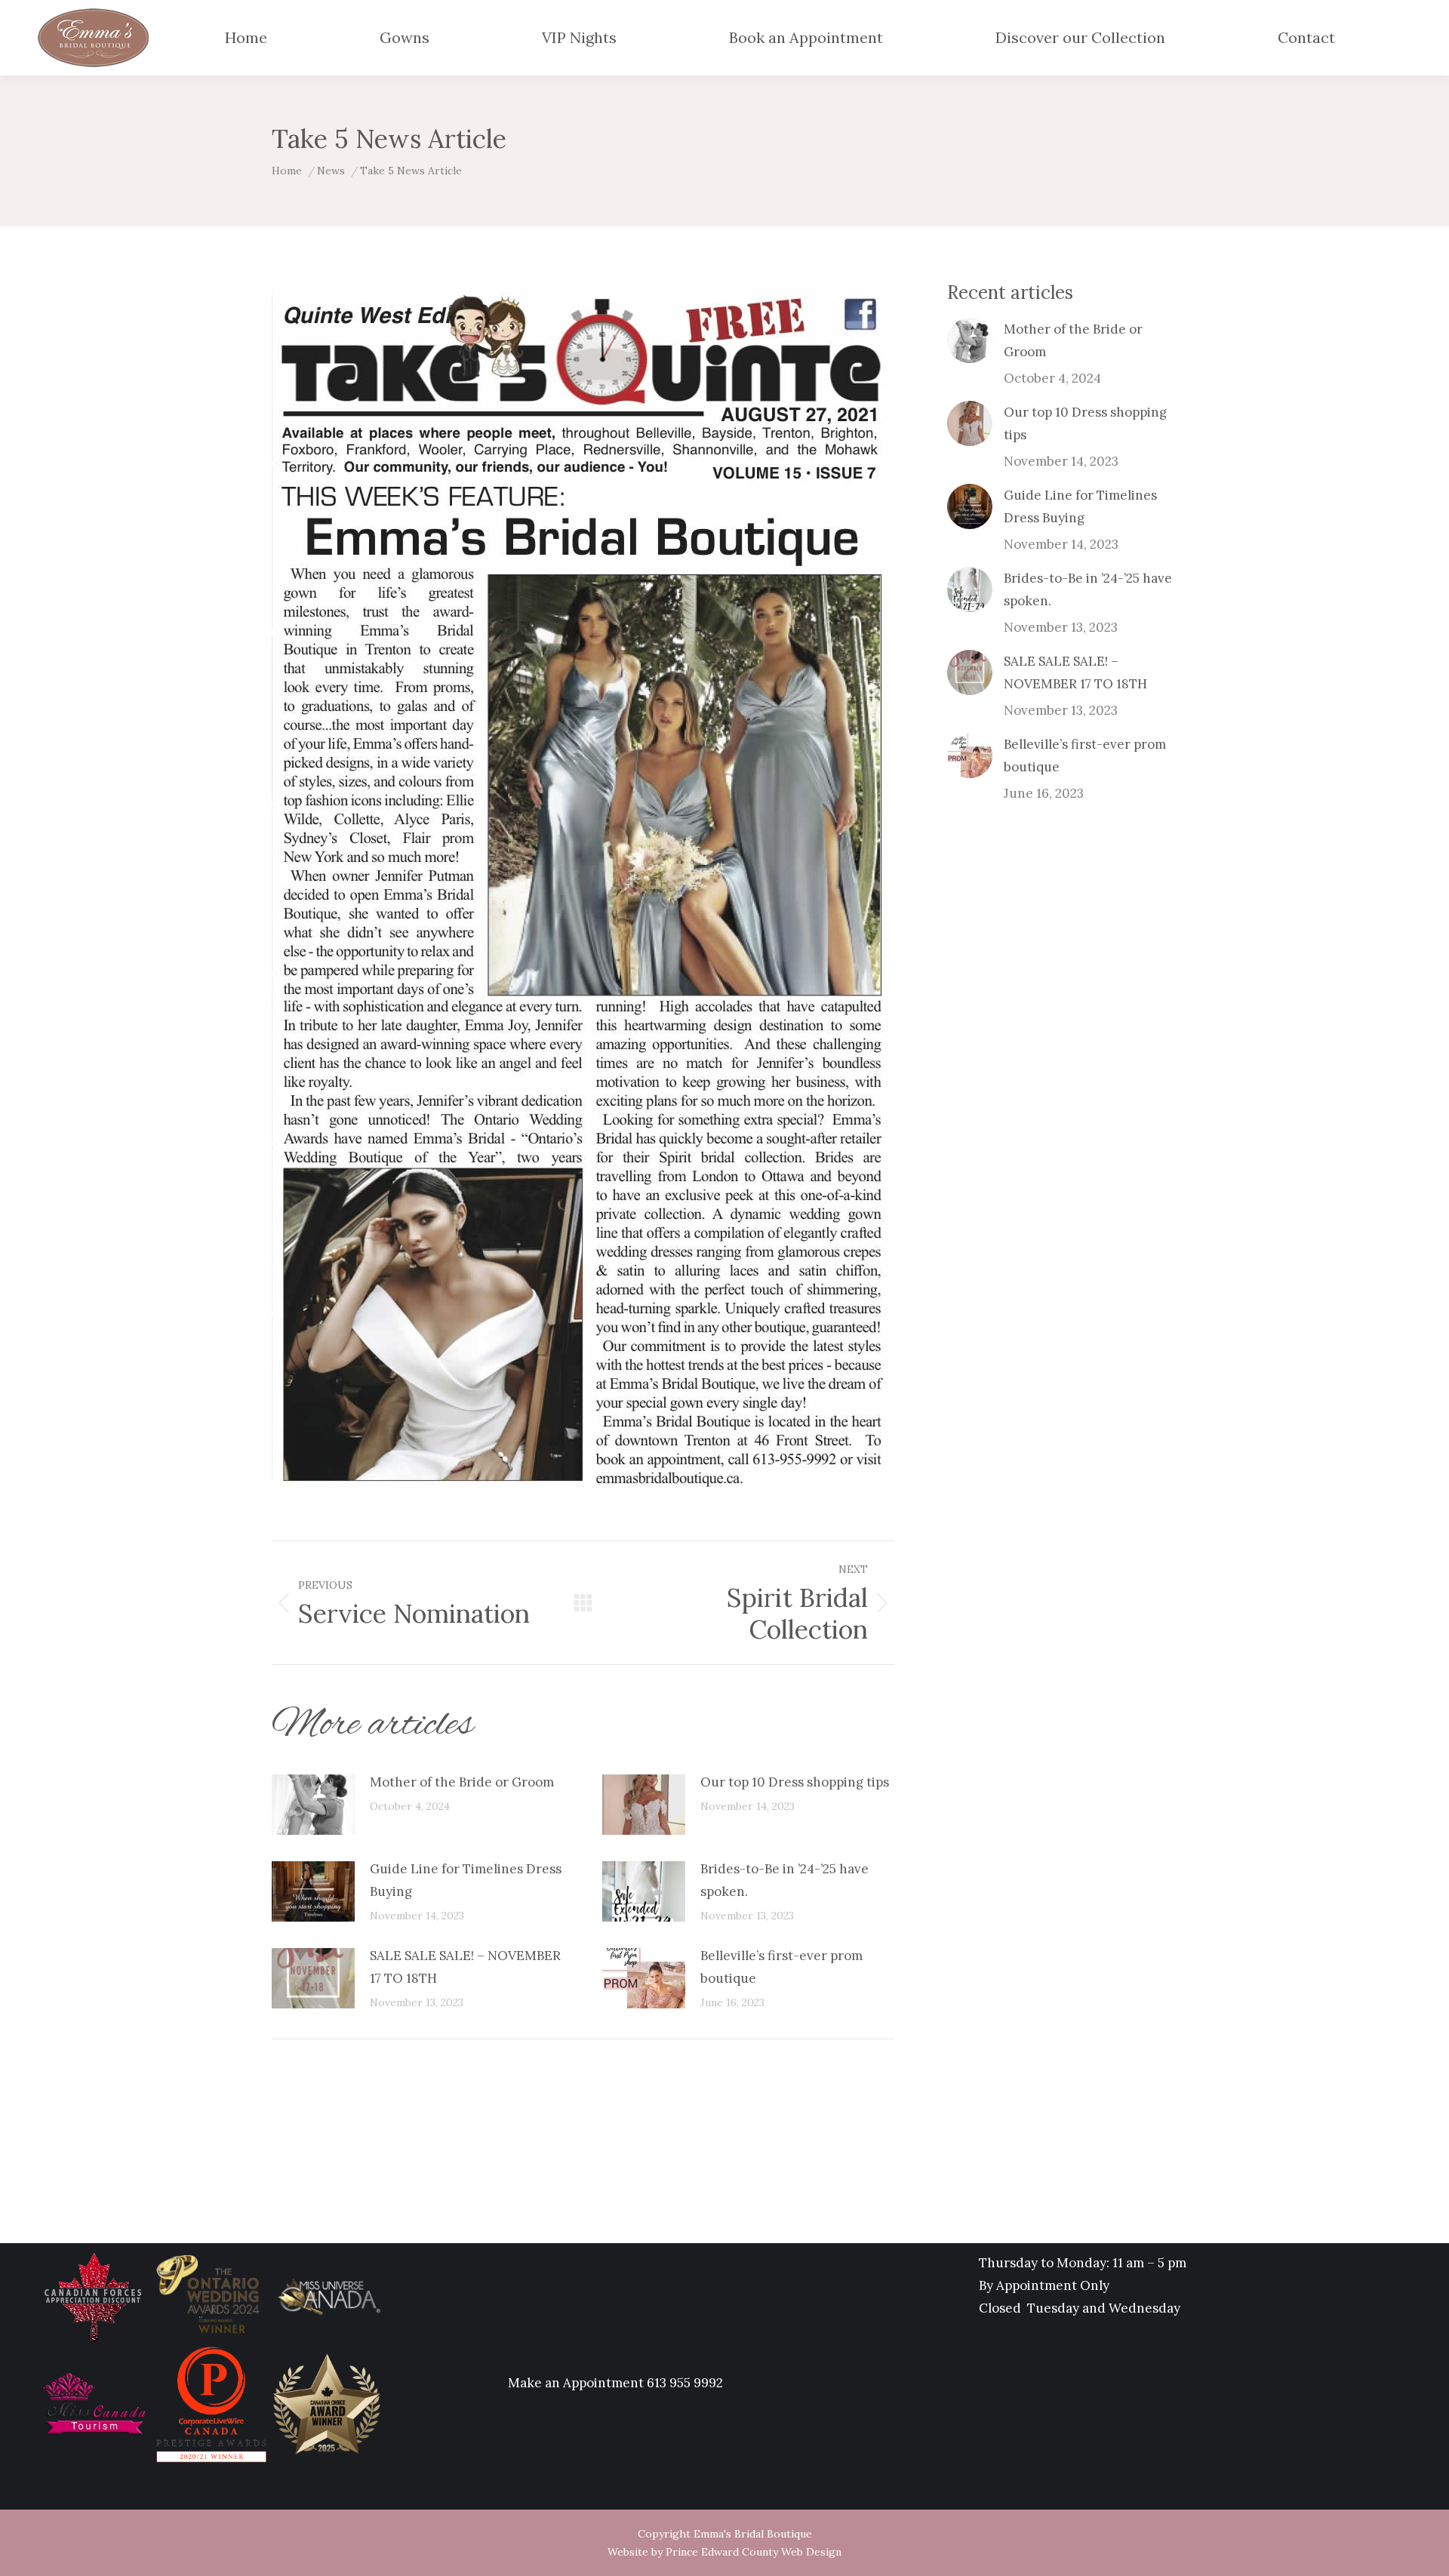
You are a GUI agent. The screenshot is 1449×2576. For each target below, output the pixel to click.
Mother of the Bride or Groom (462, 1782)
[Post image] (313, 1805)
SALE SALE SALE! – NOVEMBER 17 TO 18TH (465, 1967)
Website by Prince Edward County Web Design (724, 2552)
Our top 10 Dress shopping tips (795, 1782)
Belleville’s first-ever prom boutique (781, 1967)
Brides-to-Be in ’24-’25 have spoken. (784, 1880)
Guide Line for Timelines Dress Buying (466, 1880)
